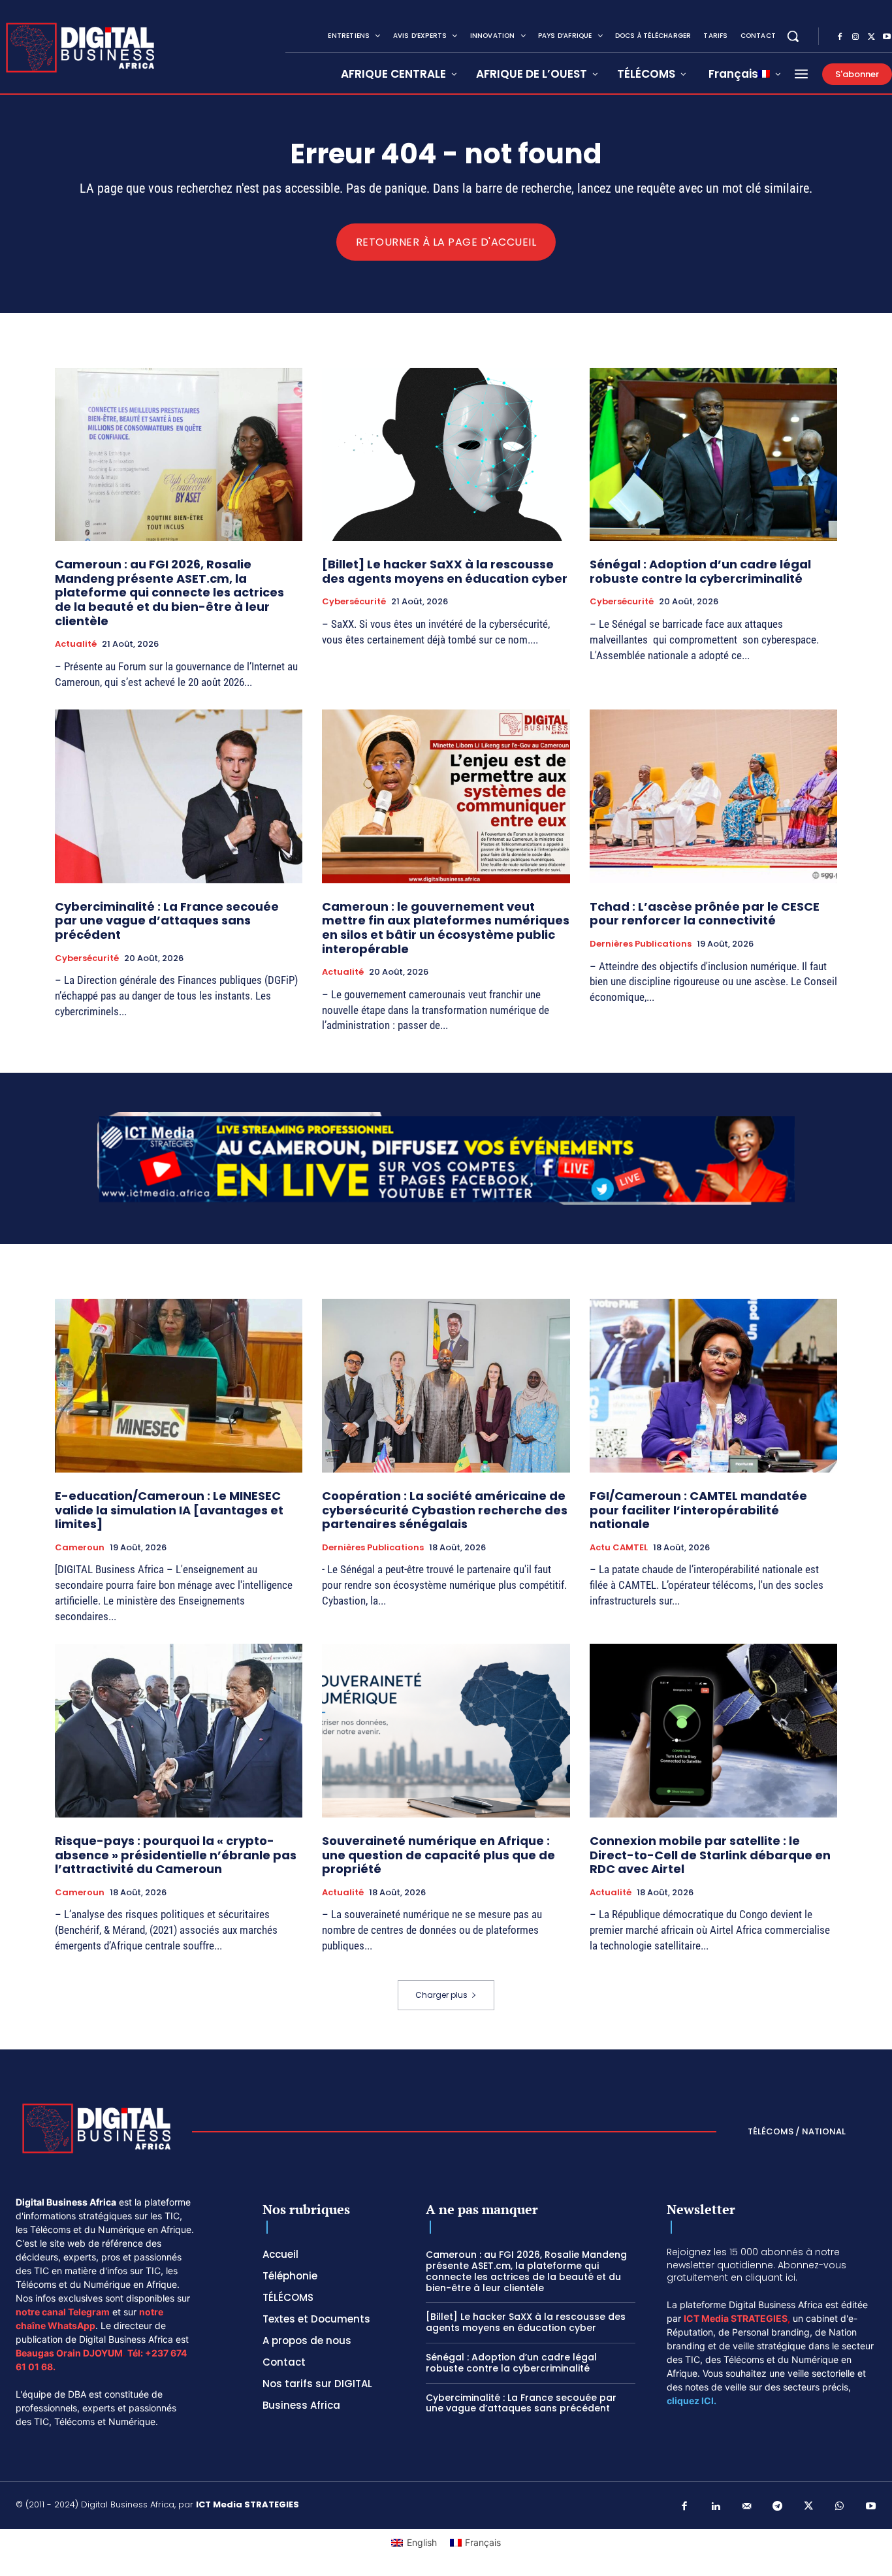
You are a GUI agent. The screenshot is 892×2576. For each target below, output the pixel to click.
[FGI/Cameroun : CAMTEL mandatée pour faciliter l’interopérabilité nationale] (713, 1386)
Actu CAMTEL (619, 1548)
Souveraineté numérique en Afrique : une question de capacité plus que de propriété (438, 1855)
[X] (871, 37)
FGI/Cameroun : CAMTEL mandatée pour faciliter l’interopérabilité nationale (698, 1510)
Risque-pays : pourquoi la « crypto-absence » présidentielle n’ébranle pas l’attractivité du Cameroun (176, 1855)
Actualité (76, 644)
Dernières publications (641, 944)
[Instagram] (855, 37)
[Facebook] (840, 37)
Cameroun (80, 1548)
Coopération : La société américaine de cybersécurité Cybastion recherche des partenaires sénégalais (445, 1510)
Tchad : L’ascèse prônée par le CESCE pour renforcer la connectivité (705, 914)
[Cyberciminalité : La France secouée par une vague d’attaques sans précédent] (179, 796)
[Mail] (747, 2507)
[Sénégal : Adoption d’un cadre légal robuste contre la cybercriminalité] (713, 455)
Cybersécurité (354, 602)
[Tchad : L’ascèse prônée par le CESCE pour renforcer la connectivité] (713, 796)
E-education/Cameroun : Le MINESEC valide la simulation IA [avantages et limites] (169, 1510)
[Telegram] (778, 2507)
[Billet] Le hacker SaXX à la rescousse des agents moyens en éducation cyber (445, 571)
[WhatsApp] (840, 2507)
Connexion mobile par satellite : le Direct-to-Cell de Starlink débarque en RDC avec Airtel (710, 1855)
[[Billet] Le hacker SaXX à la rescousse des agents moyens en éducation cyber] (446, 455)
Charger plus (441, 1995)
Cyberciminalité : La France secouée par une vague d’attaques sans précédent (167, 921)
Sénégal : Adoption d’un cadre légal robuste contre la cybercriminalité (700, 571)
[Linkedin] (716, 2507)
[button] (793, 36)
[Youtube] (871, 2507)
